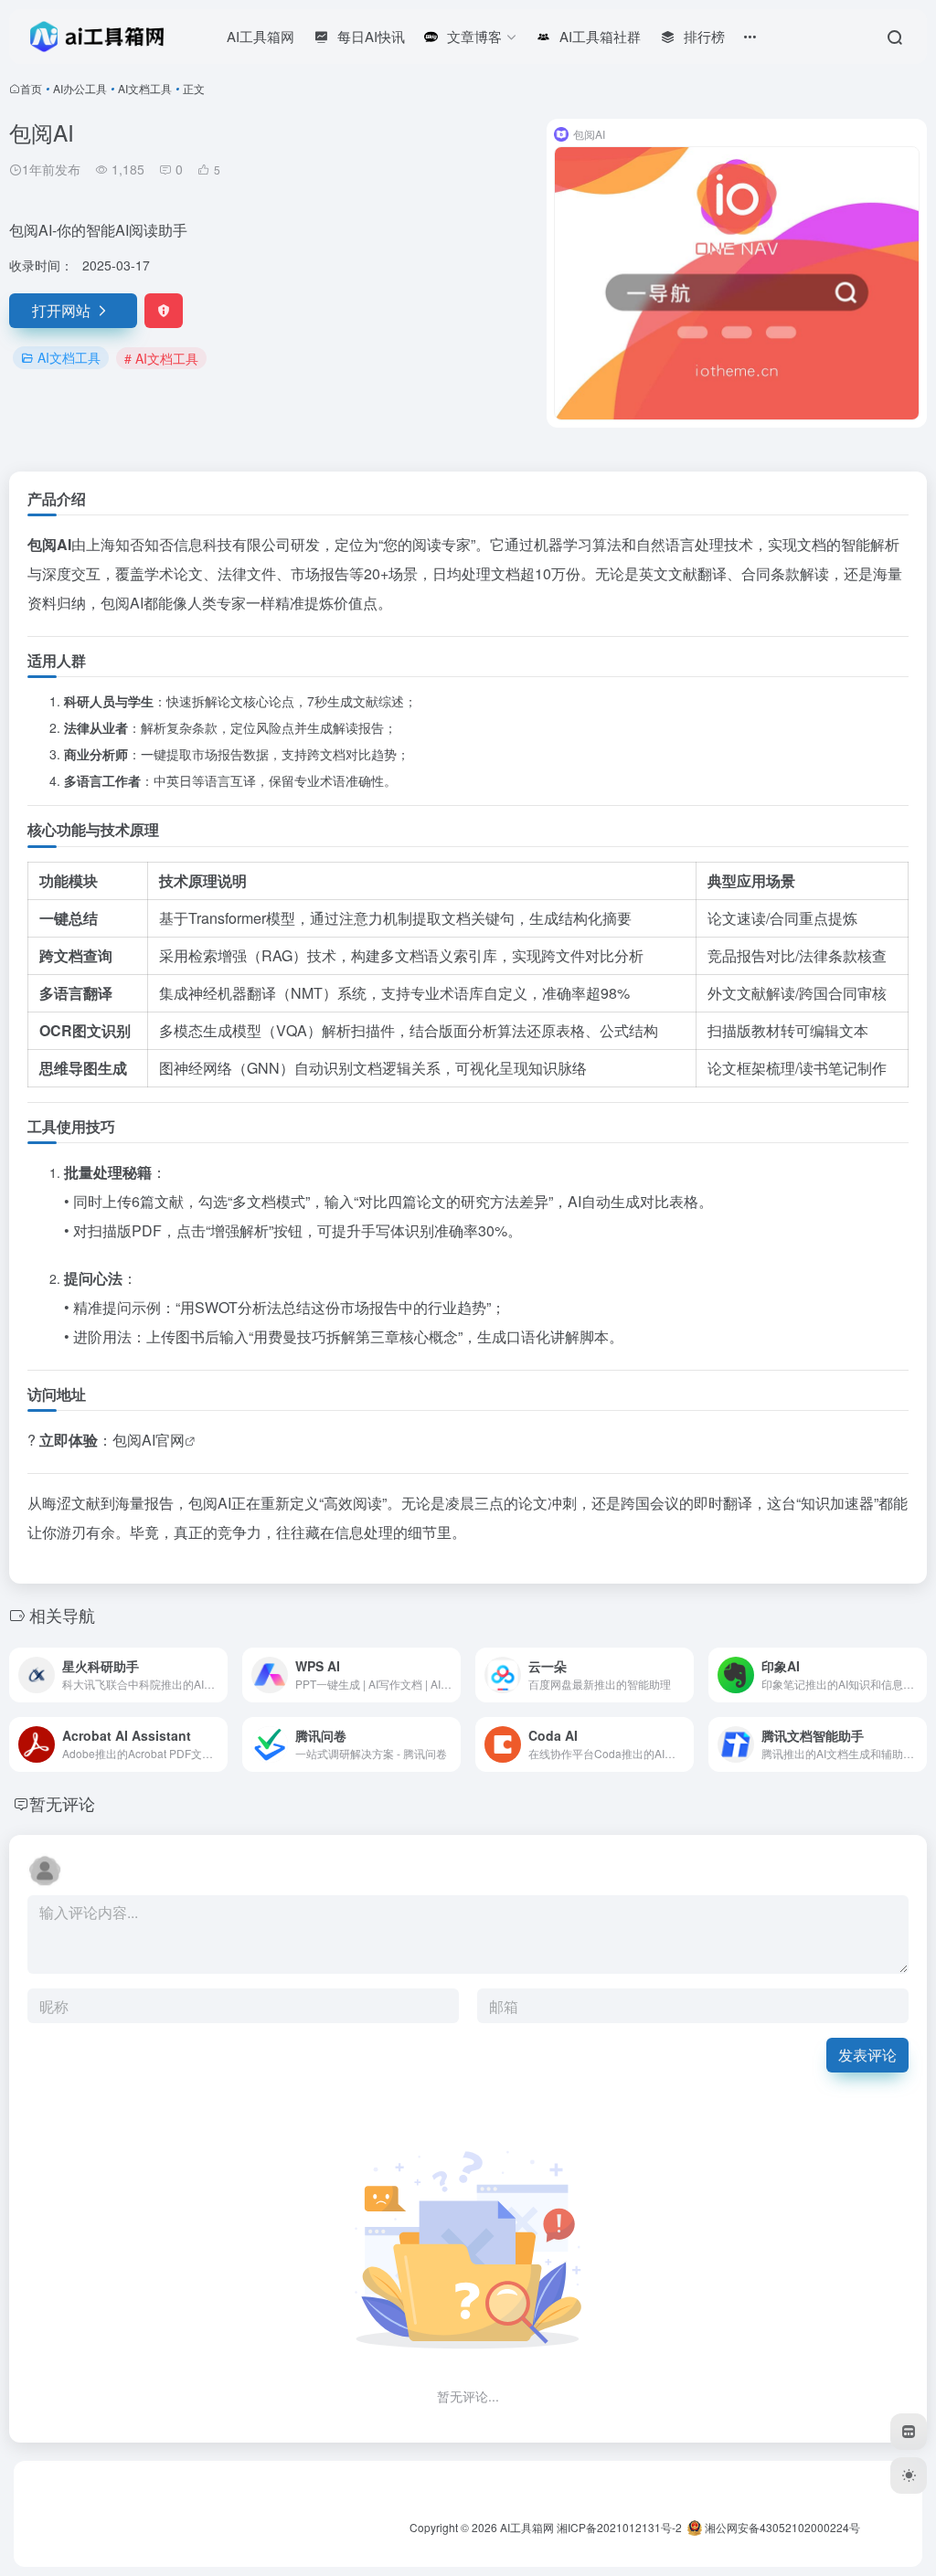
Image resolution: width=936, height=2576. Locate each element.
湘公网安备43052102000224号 (781, 2527)
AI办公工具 (80, 88)
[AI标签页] (909, 2432)
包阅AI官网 (149, 1440)
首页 (31, 88)
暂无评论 (62, 1803)
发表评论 (867, 2055)
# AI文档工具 (161, 358)
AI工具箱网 (527, 2527)
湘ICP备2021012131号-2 (619, 2527)
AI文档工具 (145, 88)
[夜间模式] (909, 2475)
